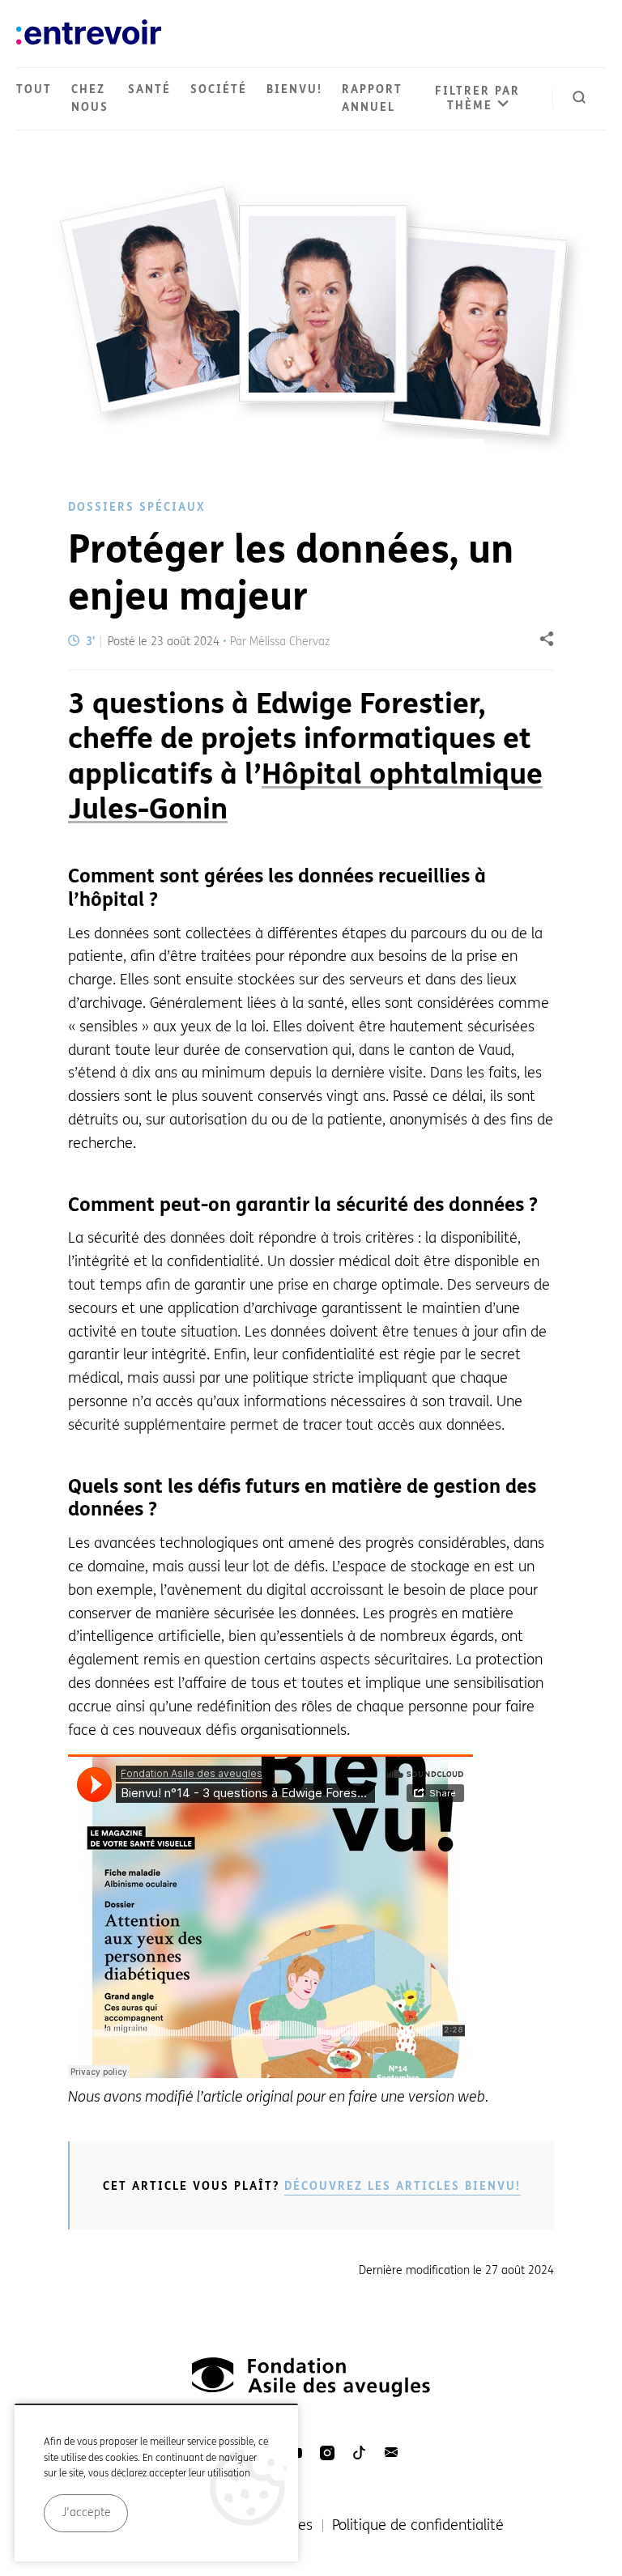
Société (219, 89)
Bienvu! (294, 89)
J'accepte (86, 2512)
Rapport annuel (372, 98)
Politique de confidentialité (418, 2525)
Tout (34, 89)
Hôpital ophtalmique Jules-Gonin (305, 792)
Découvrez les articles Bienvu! (403, 2186)
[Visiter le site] (311, 2377)
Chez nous (90, 98)
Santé (149, 89)
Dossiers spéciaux (137, 507)
